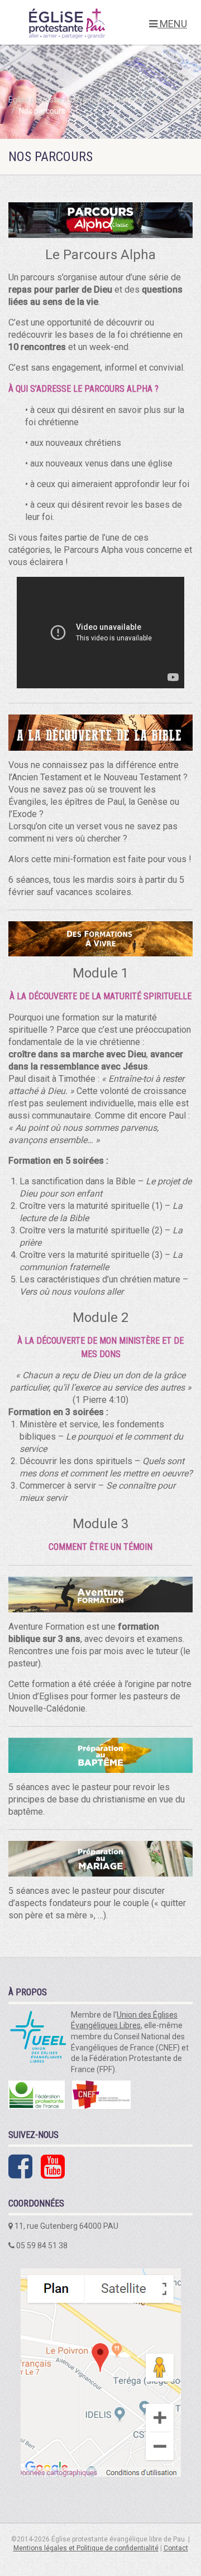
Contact (176, 2548)
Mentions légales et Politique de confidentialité (86, 2548)
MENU (172, 24)
